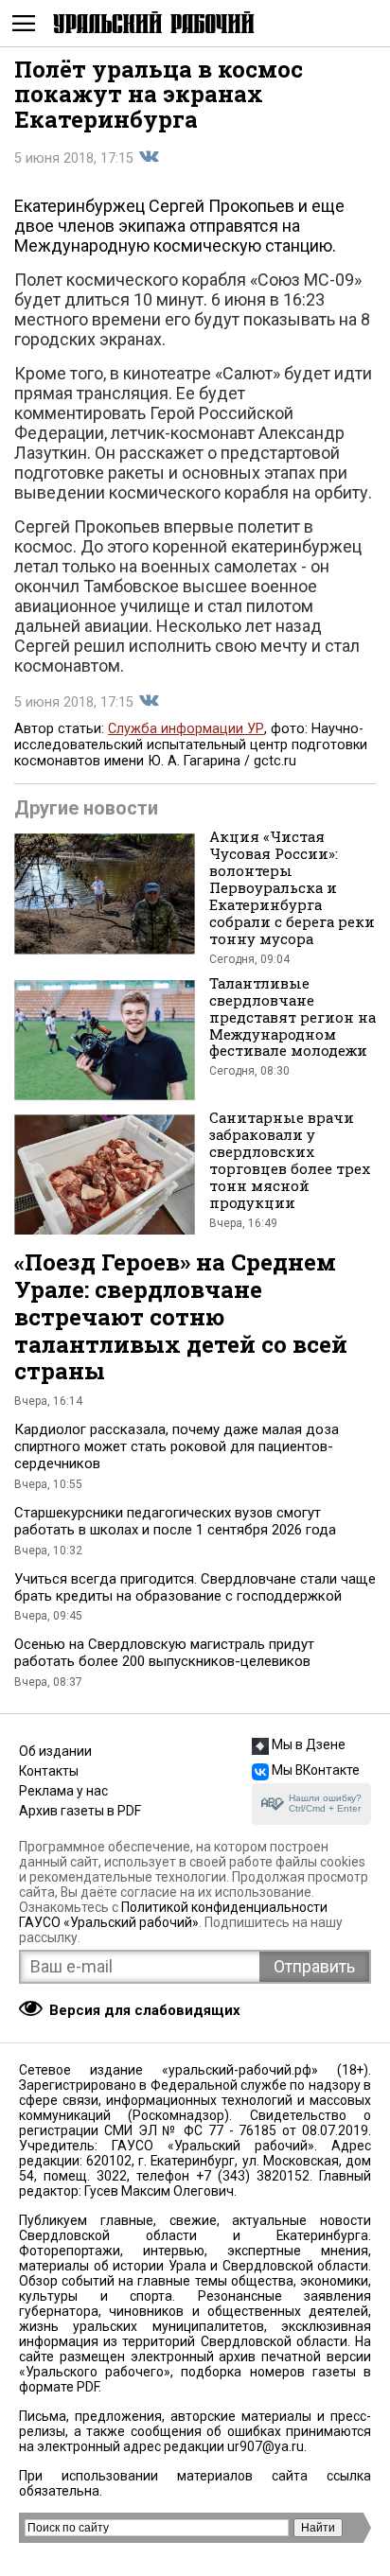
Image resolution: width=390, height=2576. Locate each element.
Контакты (49, 1771)
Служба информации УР (186, 729)
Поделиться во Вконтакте (149, 157)
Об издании (55, 1751)
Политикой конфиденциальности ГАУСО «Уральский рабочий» (173, 1915)
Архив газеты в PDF (80, 1811)
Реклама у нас (63, 1791)
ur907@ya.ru (266, 2446)
